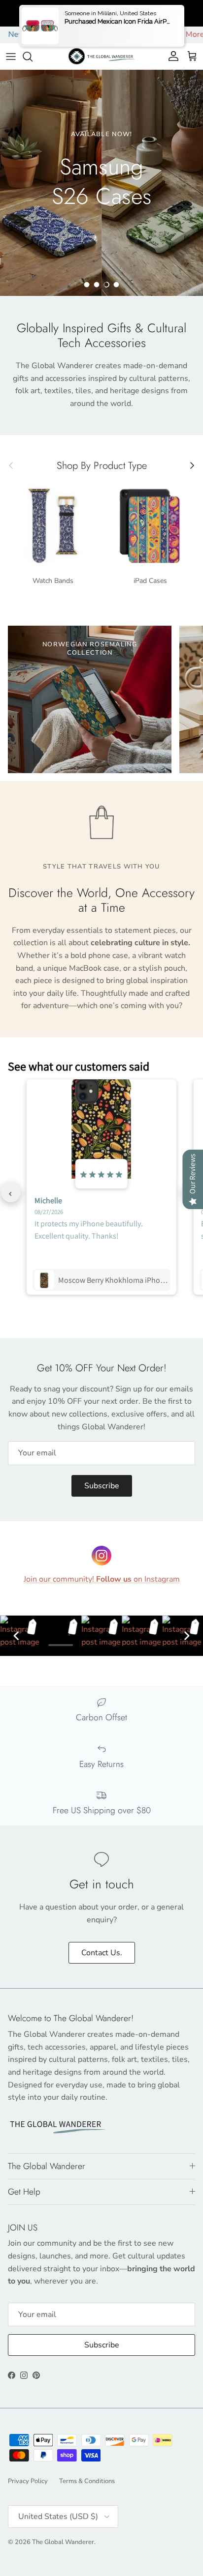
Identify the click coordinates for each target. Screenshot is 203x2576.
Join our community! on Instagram (102, 1579)
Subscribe (102, 1486)
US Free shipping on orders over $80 (101, 13)
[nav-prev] (11, 1192)
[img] (101, 1174)
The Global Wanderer (63, 2542)
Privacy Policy (28, 2481)
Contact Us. (102, 1953)
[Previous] (16, 1636)
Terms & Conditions (87, 2481)
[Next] (187, 1636)
